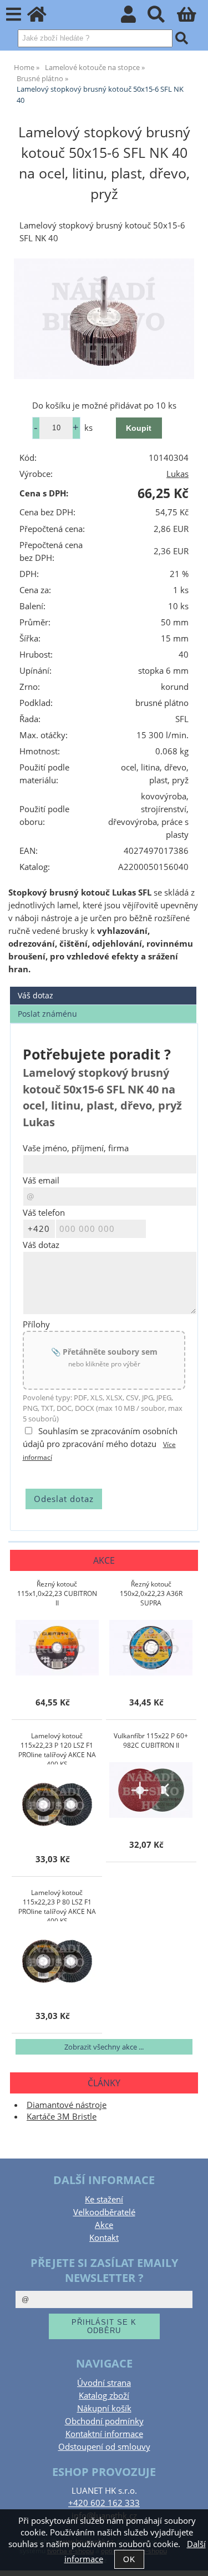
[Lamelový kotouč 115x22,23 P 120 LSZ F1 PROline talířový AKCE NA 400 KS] (57, 1804)
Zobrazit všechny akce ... (104, 2047)
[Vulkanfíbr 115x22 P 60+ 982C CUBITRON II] (151, 1790)
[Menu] (14, 15)
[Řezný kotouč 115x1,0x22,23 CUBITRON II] (57, 1648)
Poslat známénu (47, 1014)
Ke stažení (104, 2199)
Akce (104, 2225)
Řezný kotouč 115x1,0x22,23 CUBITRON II (57, 1593)
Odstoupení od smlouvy (104, 2447)
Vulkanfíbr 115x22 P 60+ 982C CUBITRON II (151, 1740)
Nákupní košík (104, 2408)
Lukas (177, 474)
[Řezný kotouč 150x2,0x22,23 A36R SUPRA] (151, 1648)
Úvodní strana (104, 2383)
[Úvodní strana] (43, 18)
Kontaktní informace (104, 2434)
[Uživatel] (135, 18)
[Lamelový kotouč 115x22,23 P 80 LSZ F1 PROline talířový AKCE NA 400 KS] (57, 1961)
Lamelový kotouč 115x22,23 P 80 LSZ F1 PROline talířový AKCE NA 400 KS (57, 1904)
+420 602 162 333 (104, 2503)
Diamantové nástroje (67, 2105)
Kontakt (104, 2238)
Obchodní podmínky (104, 2421)
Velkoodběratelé (104, 2212)
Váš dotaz (35, 995)
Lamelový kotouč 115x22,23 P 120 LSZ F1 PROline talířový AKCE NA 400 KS (57, 1748)
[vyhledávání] (162, 18)
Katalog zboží (104, 2396)
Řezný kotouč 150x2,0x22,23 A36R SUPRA (151, 1593)
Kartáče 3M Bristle (62, 2117)
